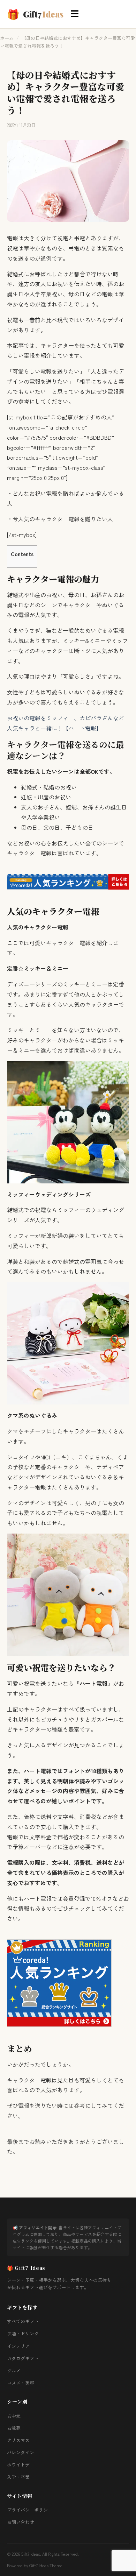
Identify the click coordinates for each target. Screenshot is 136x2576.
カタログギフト (23, 2358)
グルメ (14, 2370)
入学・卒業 (18, 2477)
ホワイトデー (21, 2465)
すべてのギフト (23, 2321)
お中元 (14, 2416)
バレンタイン (21, 2452)
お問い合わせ (21, 2522)
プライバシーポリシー (30, 2510)
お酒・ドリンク (23, 2333)
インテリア (18, 2346)
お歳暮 (14, 2428)
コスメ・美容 (21, 2383)
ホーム (7, 38)
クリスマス (18, 2440)
